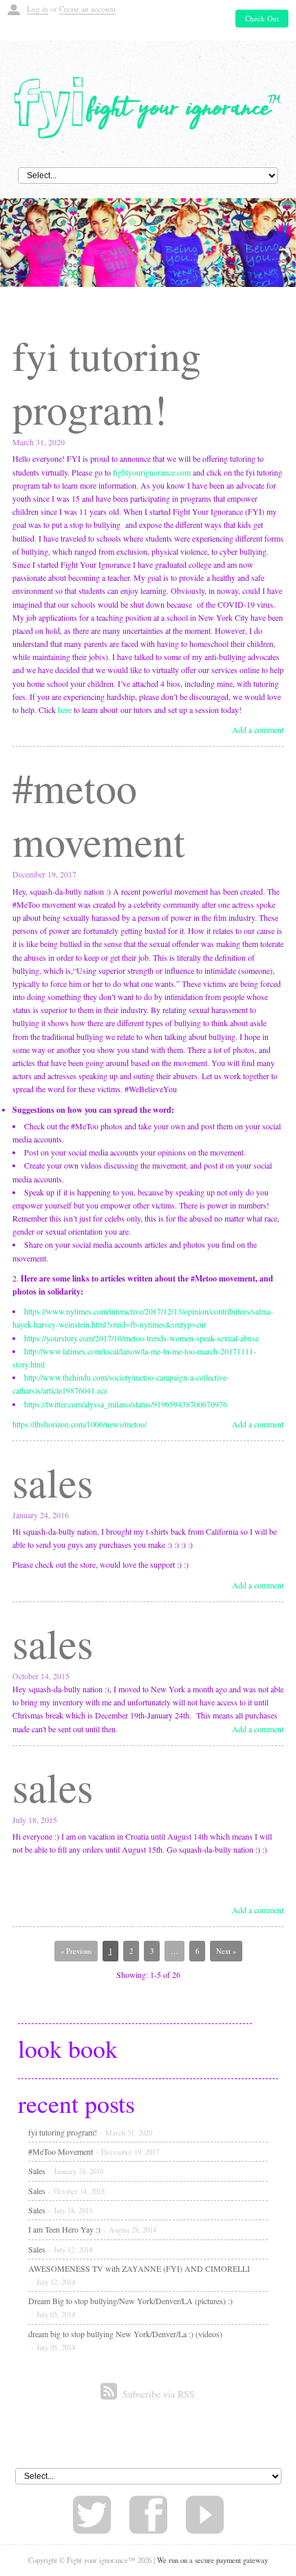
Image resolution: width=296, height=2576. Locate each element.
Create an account (87, 9)
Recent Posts (76, 2103)
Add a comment (258, 730)
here (65, 710)
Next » (226, 1951)
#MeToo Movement (99, 814)
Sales (53, 1482)
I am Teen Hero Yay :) (92, 2229)
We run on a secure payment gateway (212, 2560)
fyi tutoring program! (107, 382)
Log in (38, 9)
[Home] (148, 106)
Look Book (68, 2048)
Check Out (262, 18)
